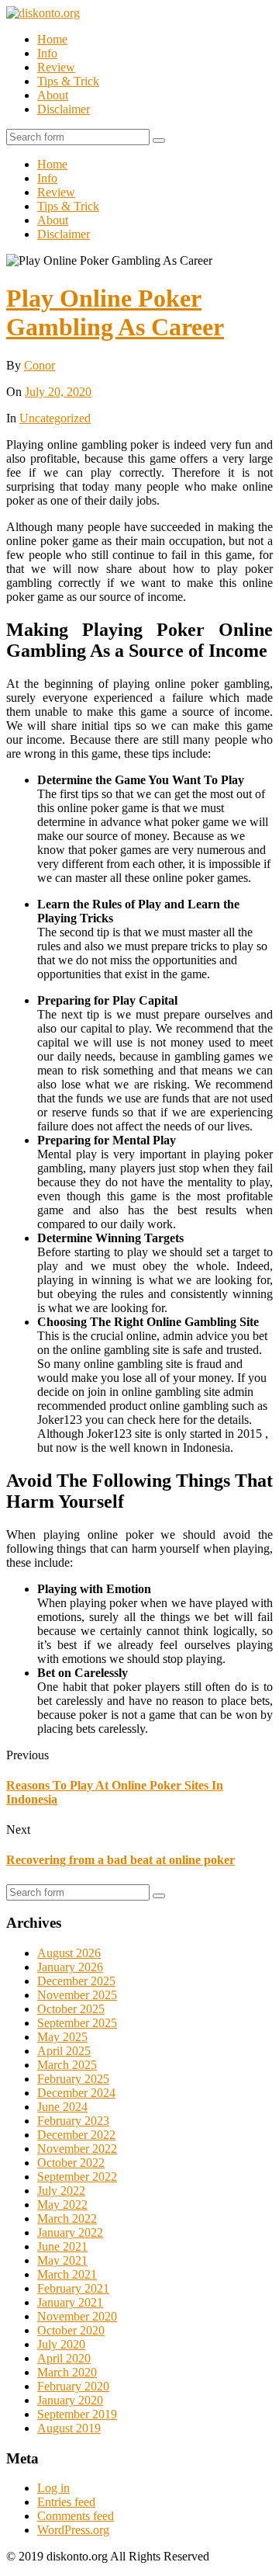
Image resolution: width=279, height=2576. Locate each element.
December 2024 (76, 2093)
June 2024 (62, 2107)
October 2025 (71, 2009)
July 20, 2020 (58, 392)
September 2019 (77, 2414)
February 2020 (73, 2386)
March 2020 (67, 2372)
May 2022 (62, 2205)
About (53, 95)
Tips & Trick (68, 81)
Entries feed (66, 2502)
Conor (40, 365)
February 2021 (73, 2288)
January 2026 (70, 1967)
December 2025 (76, 1981)
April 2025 (64, 2051)
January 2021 (70, 2302)
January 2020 (70, 2400)
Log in (53, 2488)
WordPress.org (73, 2530)
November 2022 (77, 2149)
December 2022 (76, 2135)
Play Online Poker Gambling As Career (115, 312)
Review (56, 67)
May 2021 (62, 2260)
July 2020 (61, 2344)
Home (52, 39)
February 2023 (73, 2121)
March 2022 (67, 2218)
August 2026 (69, 1953)
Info (47, 53)
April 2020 (64, 2358)
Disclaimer (64, 109)
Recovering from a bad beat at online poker (121, 1860)
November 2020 (77, 2316)
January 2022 (70, 2232)
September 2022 (77, 2177)
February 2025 (73, 2079)
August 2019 (69, 2428)
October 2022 (71, 2163)
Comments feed (76, 2516)
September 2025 (77, 2023)
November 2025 (77, 1995)
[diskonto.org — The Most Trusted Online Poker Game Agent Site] (43, 13)
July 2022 (61, 2191)
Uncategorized (55, 418)
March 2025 (67, 2065)
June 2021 (62, 2246)
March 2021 (67, 2274)
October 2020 (71, 2330)
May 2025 (62, 2037)
